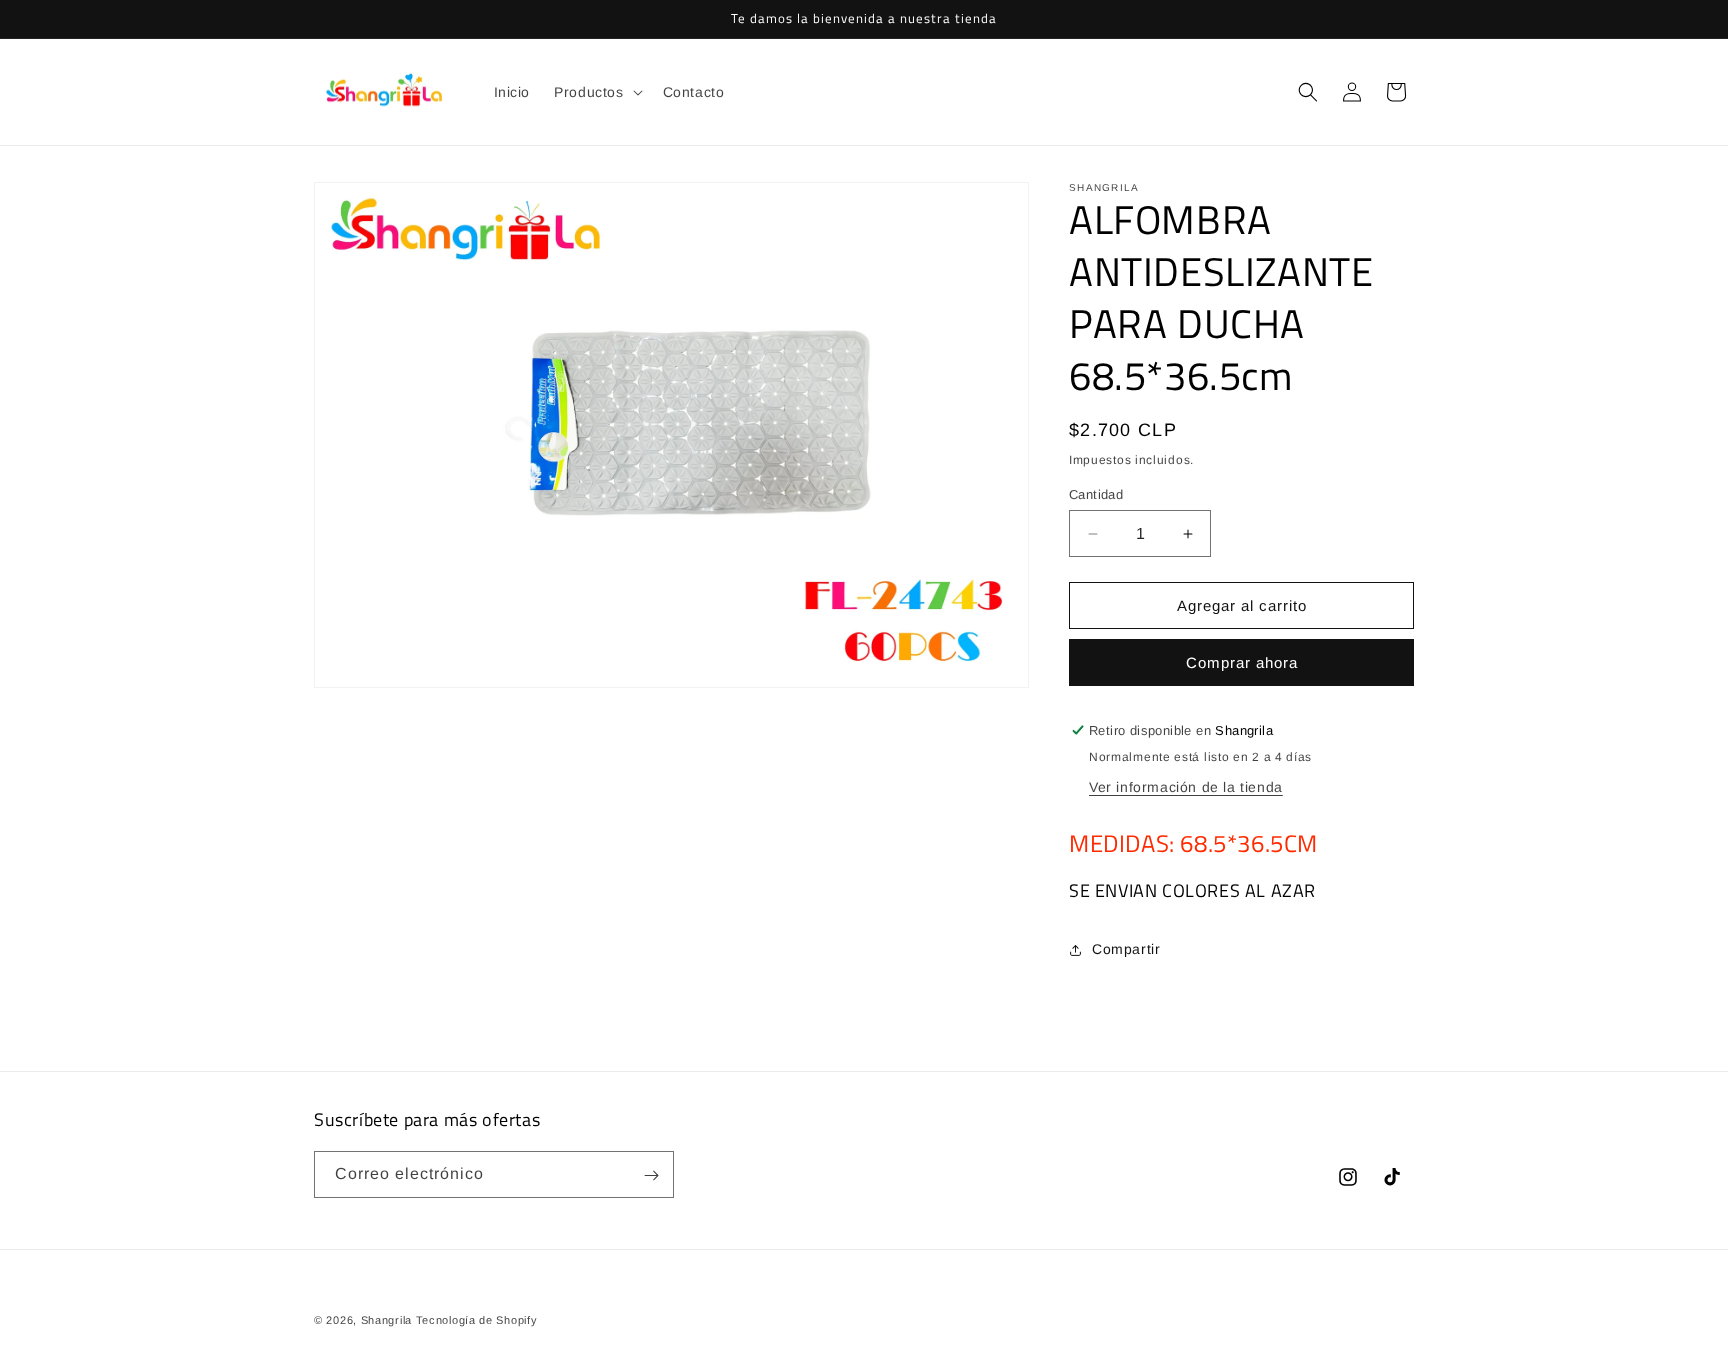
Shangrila (386, 1320)
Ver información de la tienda (1186, 787)
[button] (596, 92)
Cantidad (1096, 494)
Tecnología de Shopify (477, 1320)
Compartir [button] (1126, 949)
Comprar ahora (1242, 662)
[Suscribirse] (651, 1175)
